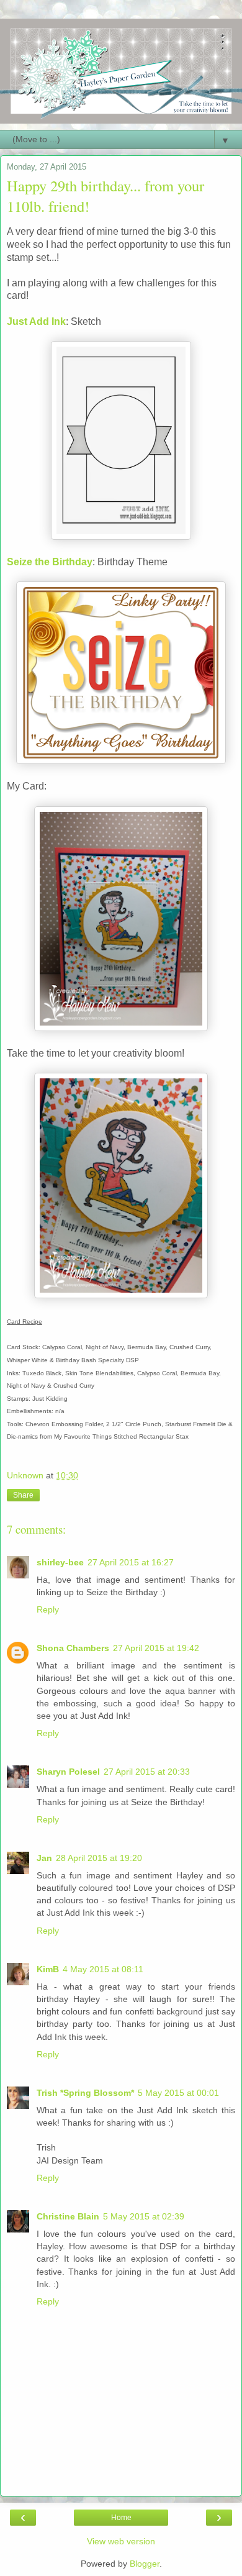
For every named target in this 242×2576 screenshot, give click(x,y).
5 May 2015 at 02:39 (144, 2216)
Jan (44, 1858)
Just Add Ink (36, 321)
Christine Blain (68, 2216)
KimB (48, 1969)
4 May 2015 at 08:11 (103, 1969)
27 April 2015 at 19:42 (156, 1648)
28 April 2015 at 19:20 (99, 1858)
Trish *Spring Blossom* (85, 2093)
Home (121, 2518)
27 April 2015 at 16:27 (131, 1562)
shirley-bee (60, 1562)
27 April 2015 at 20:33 (147, 1772)
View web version (121, 2541)
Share (23, 1495)
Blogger (145, 2564)
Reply (48, 1609)
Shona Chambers (73, 1648)
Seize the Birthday (50, 562)
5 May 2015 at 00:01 (178, 2093)
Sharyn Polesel (68, 1772)
